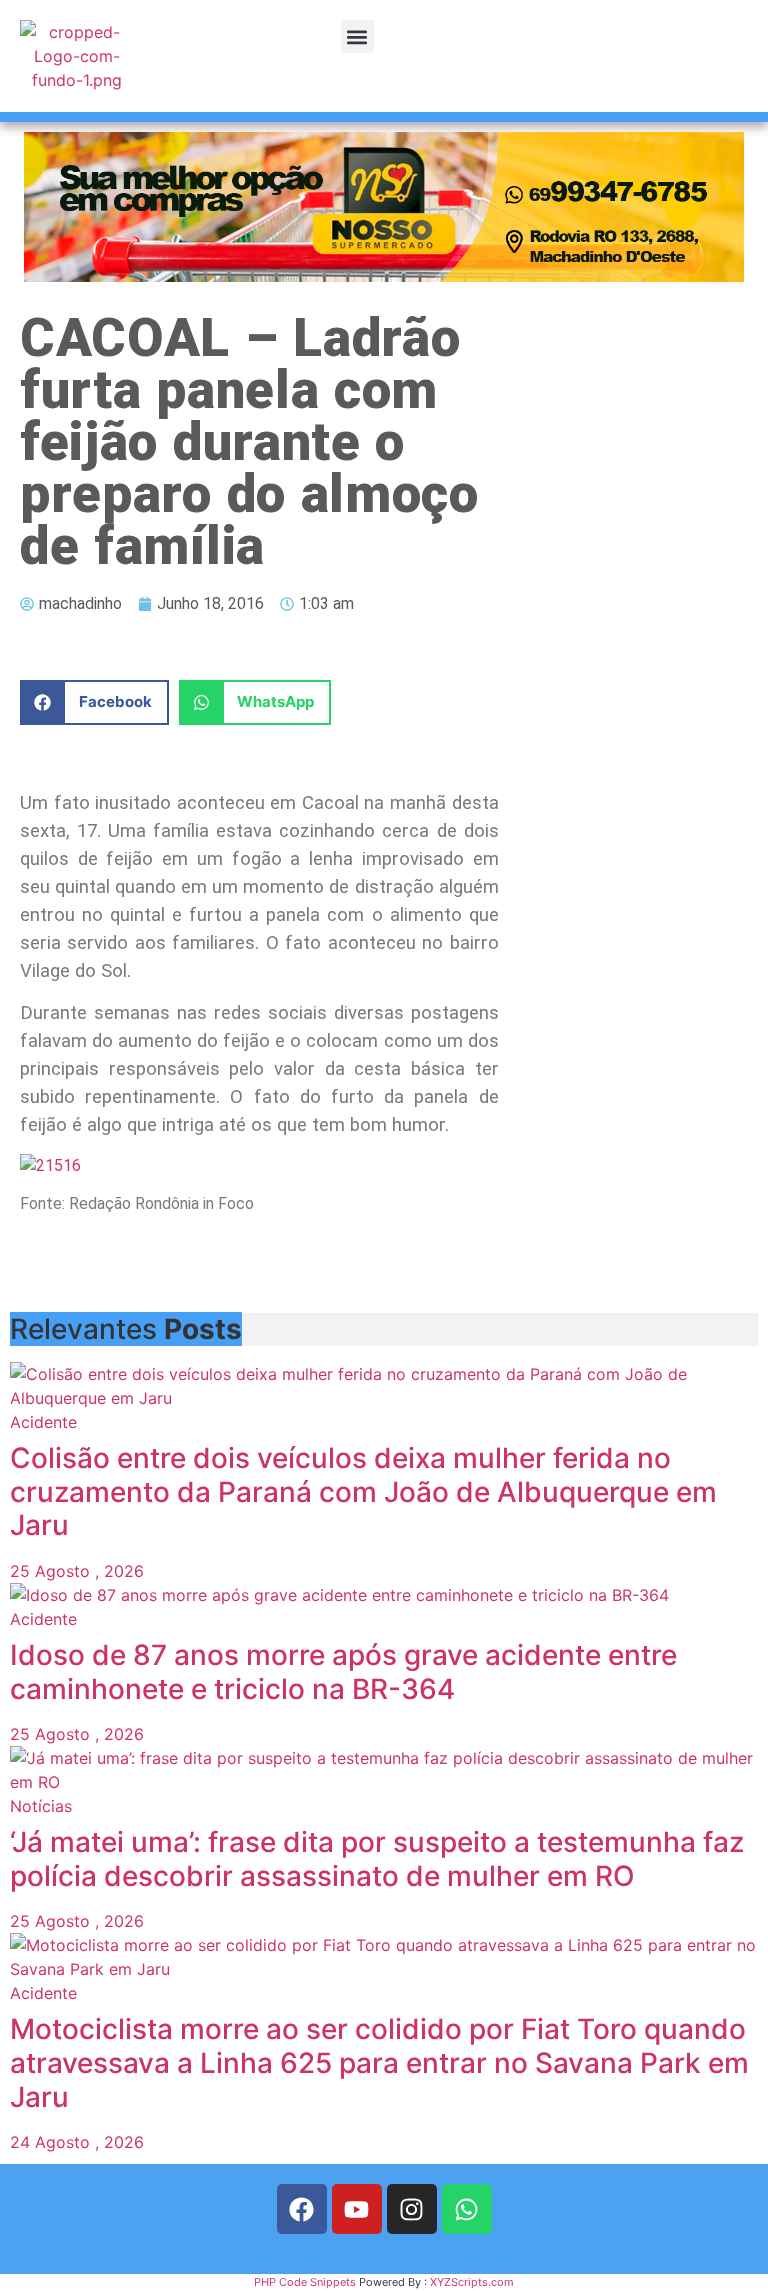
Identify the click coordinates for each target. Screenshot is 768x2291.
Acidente (43, 1422)
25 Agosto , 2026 (77, 1571)
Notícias (41, 1806)
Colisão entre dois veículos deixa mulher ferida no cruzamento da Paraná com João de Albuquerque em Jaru (363, 1491)
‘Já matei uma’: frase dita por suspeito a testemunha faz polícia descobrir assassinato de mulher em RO (377, 1859)
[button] (357, 36)
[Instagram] (412, 2209)
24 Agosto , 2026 (77, 2142)
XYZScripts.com (472, 2282)
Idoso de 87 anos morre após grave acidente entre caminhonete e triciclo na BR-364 (343, 1672)
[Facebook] (302, 2209)
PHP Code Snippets (305, 2282)
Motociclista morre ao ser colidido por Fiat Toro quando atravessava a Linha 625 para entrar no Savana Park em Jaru (379, 2062)
